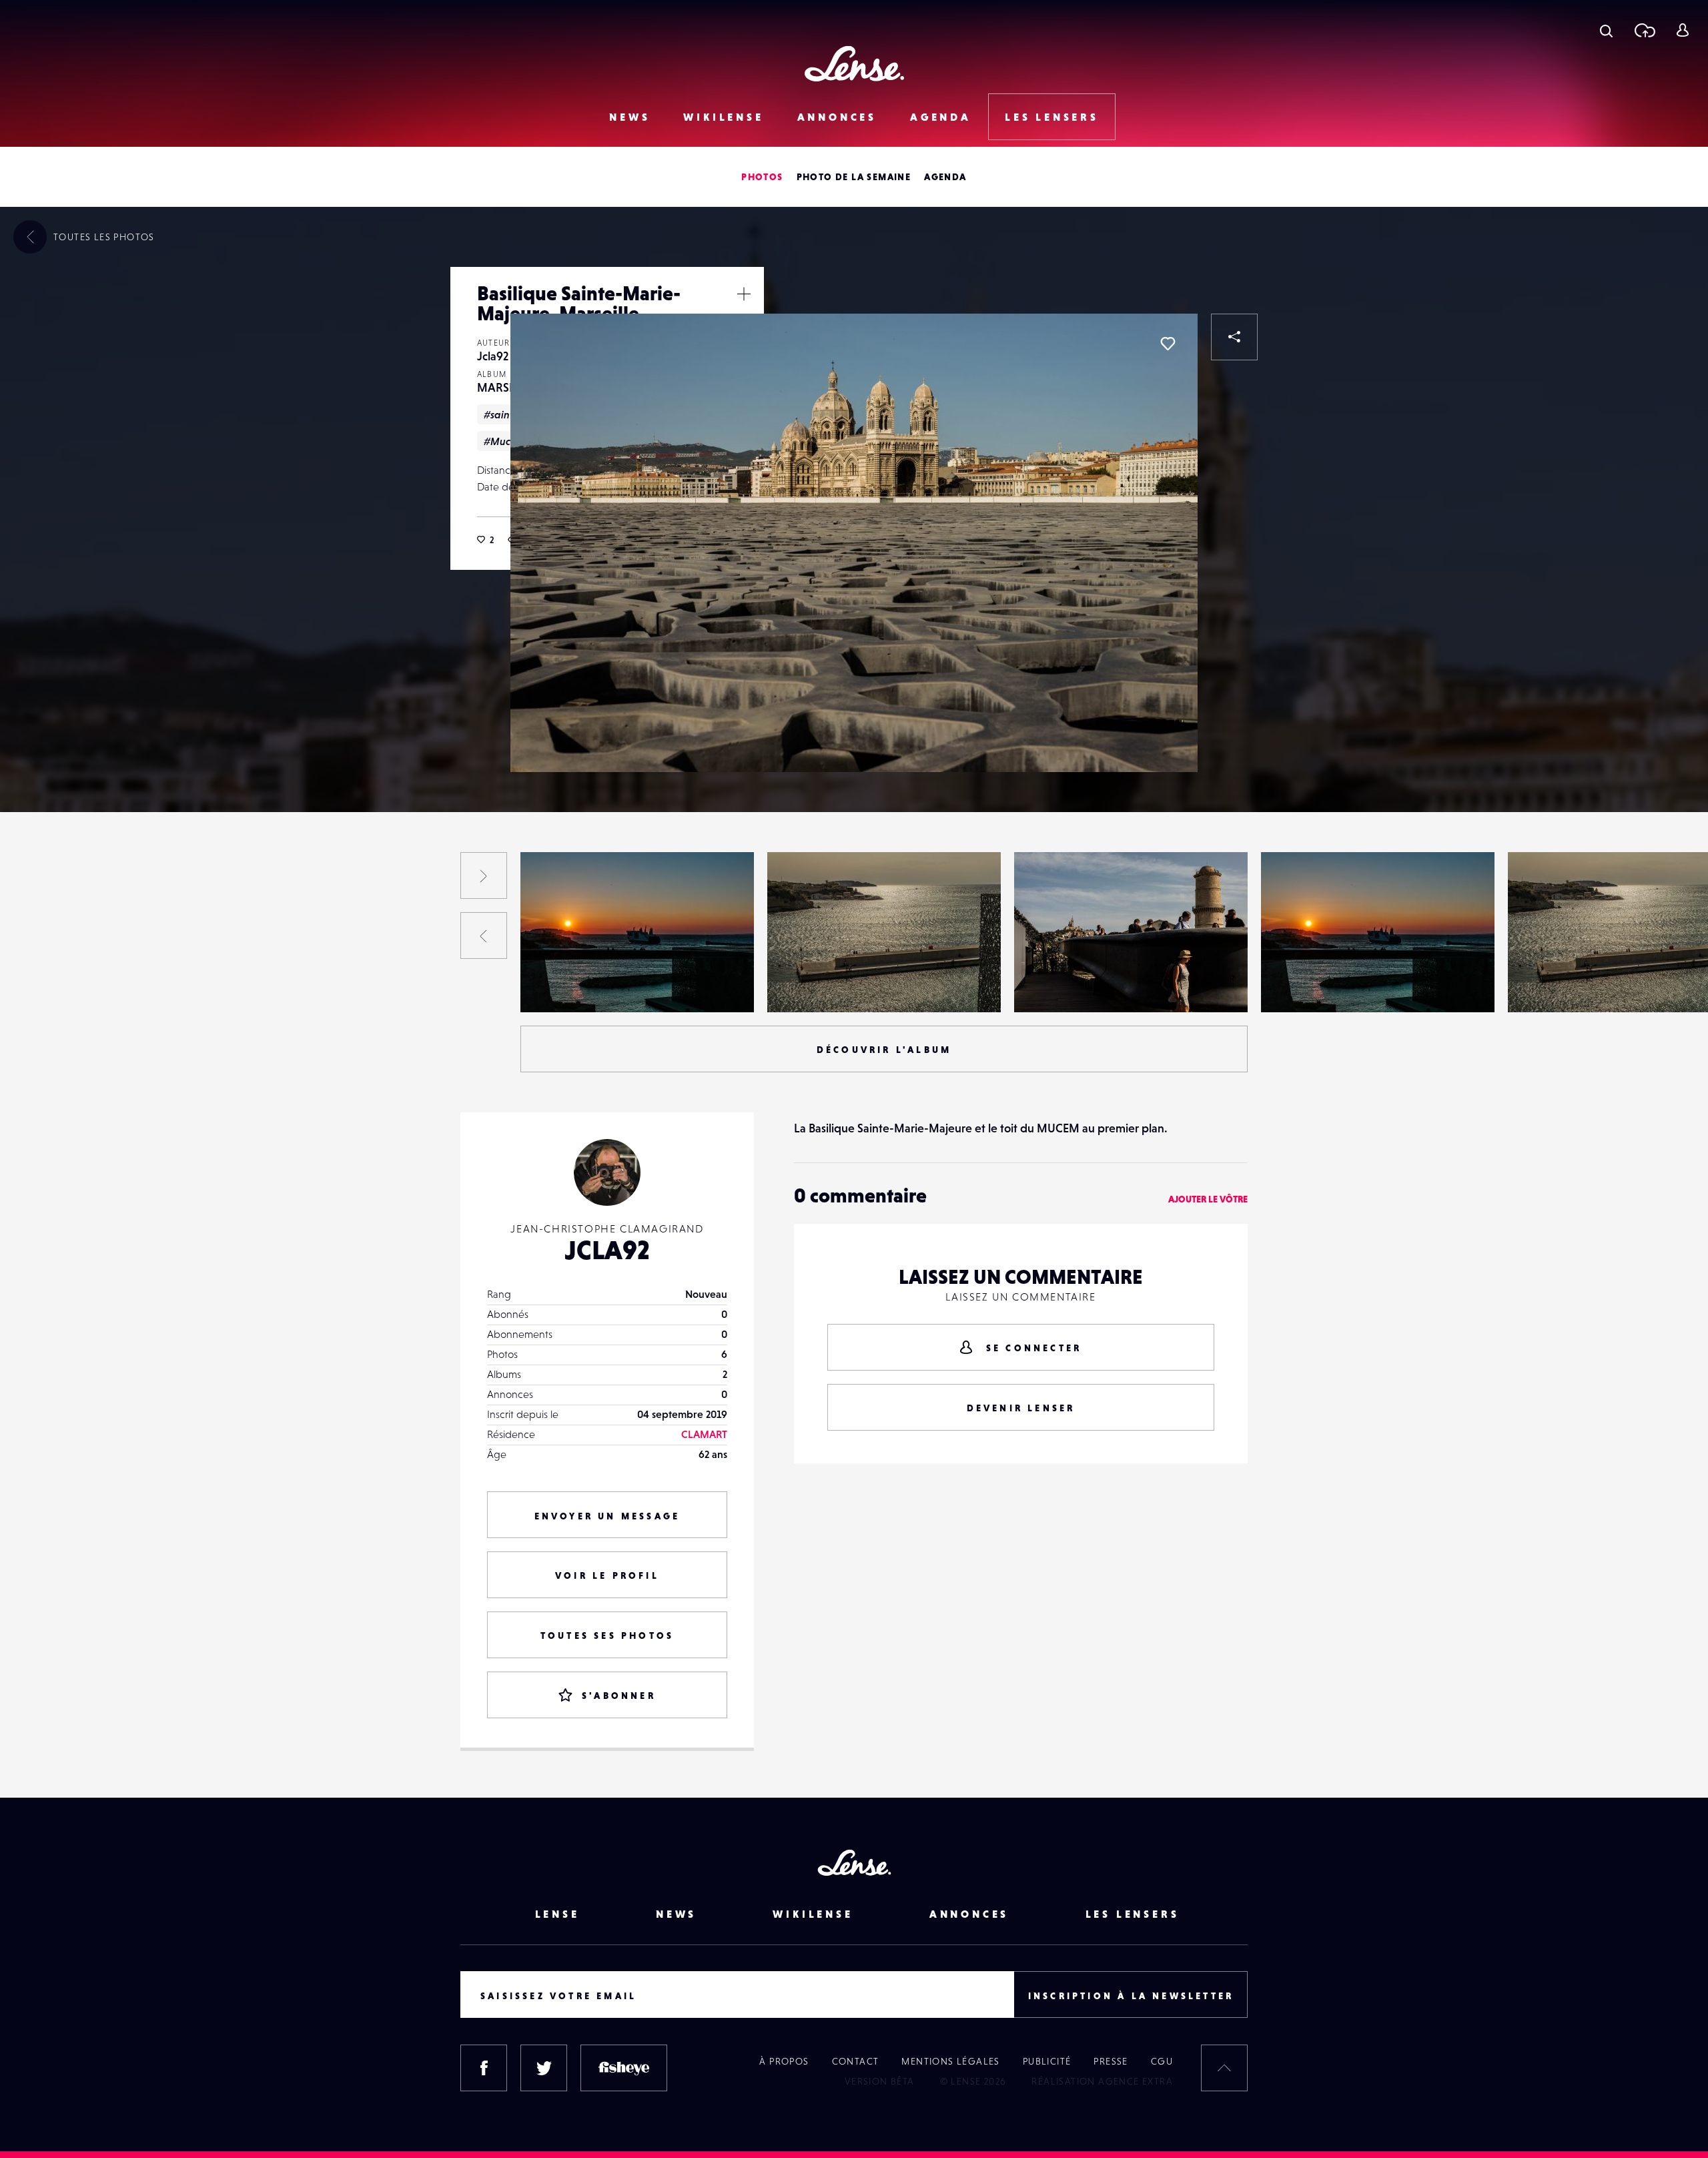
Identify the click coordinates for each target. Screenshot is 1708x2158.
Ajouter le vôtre (1208, 1199)
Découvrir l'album (884, 1050)
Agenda (941, 117)
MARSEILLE (507, 387)
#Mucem (504, 441)
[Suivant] (484, 875)
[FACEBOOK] (484, 2068)
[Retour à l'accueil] (854, 64)
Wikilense (723, 117)
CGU (1162, 2061)
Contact (856, 2061)
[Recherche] (1606, 30)
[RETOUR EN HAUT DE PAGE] (1224, 2068)
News (629, 117)
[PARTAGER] (1234, 337)
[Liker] (1168, 344)
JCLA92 (607, 1250)
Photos (762, 177)
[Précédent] (484, 936)
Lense (557, 1914)
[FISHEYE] (624, 2068)
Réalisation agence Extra (1102, 2081)
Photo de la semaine (854, 177)
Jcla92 (493, 356)
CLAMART (704, 1434)
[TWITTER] (544, 2068)
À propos (784, 2061)
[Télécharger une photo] (1644, 30)
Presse (1111, 2061)
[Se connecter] (1682, 30)
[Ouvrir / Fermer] (744, 294)
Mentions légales (950, 2061)
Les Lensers (1052, 117)
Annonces (837, 117)
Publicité (1047, 2061)
